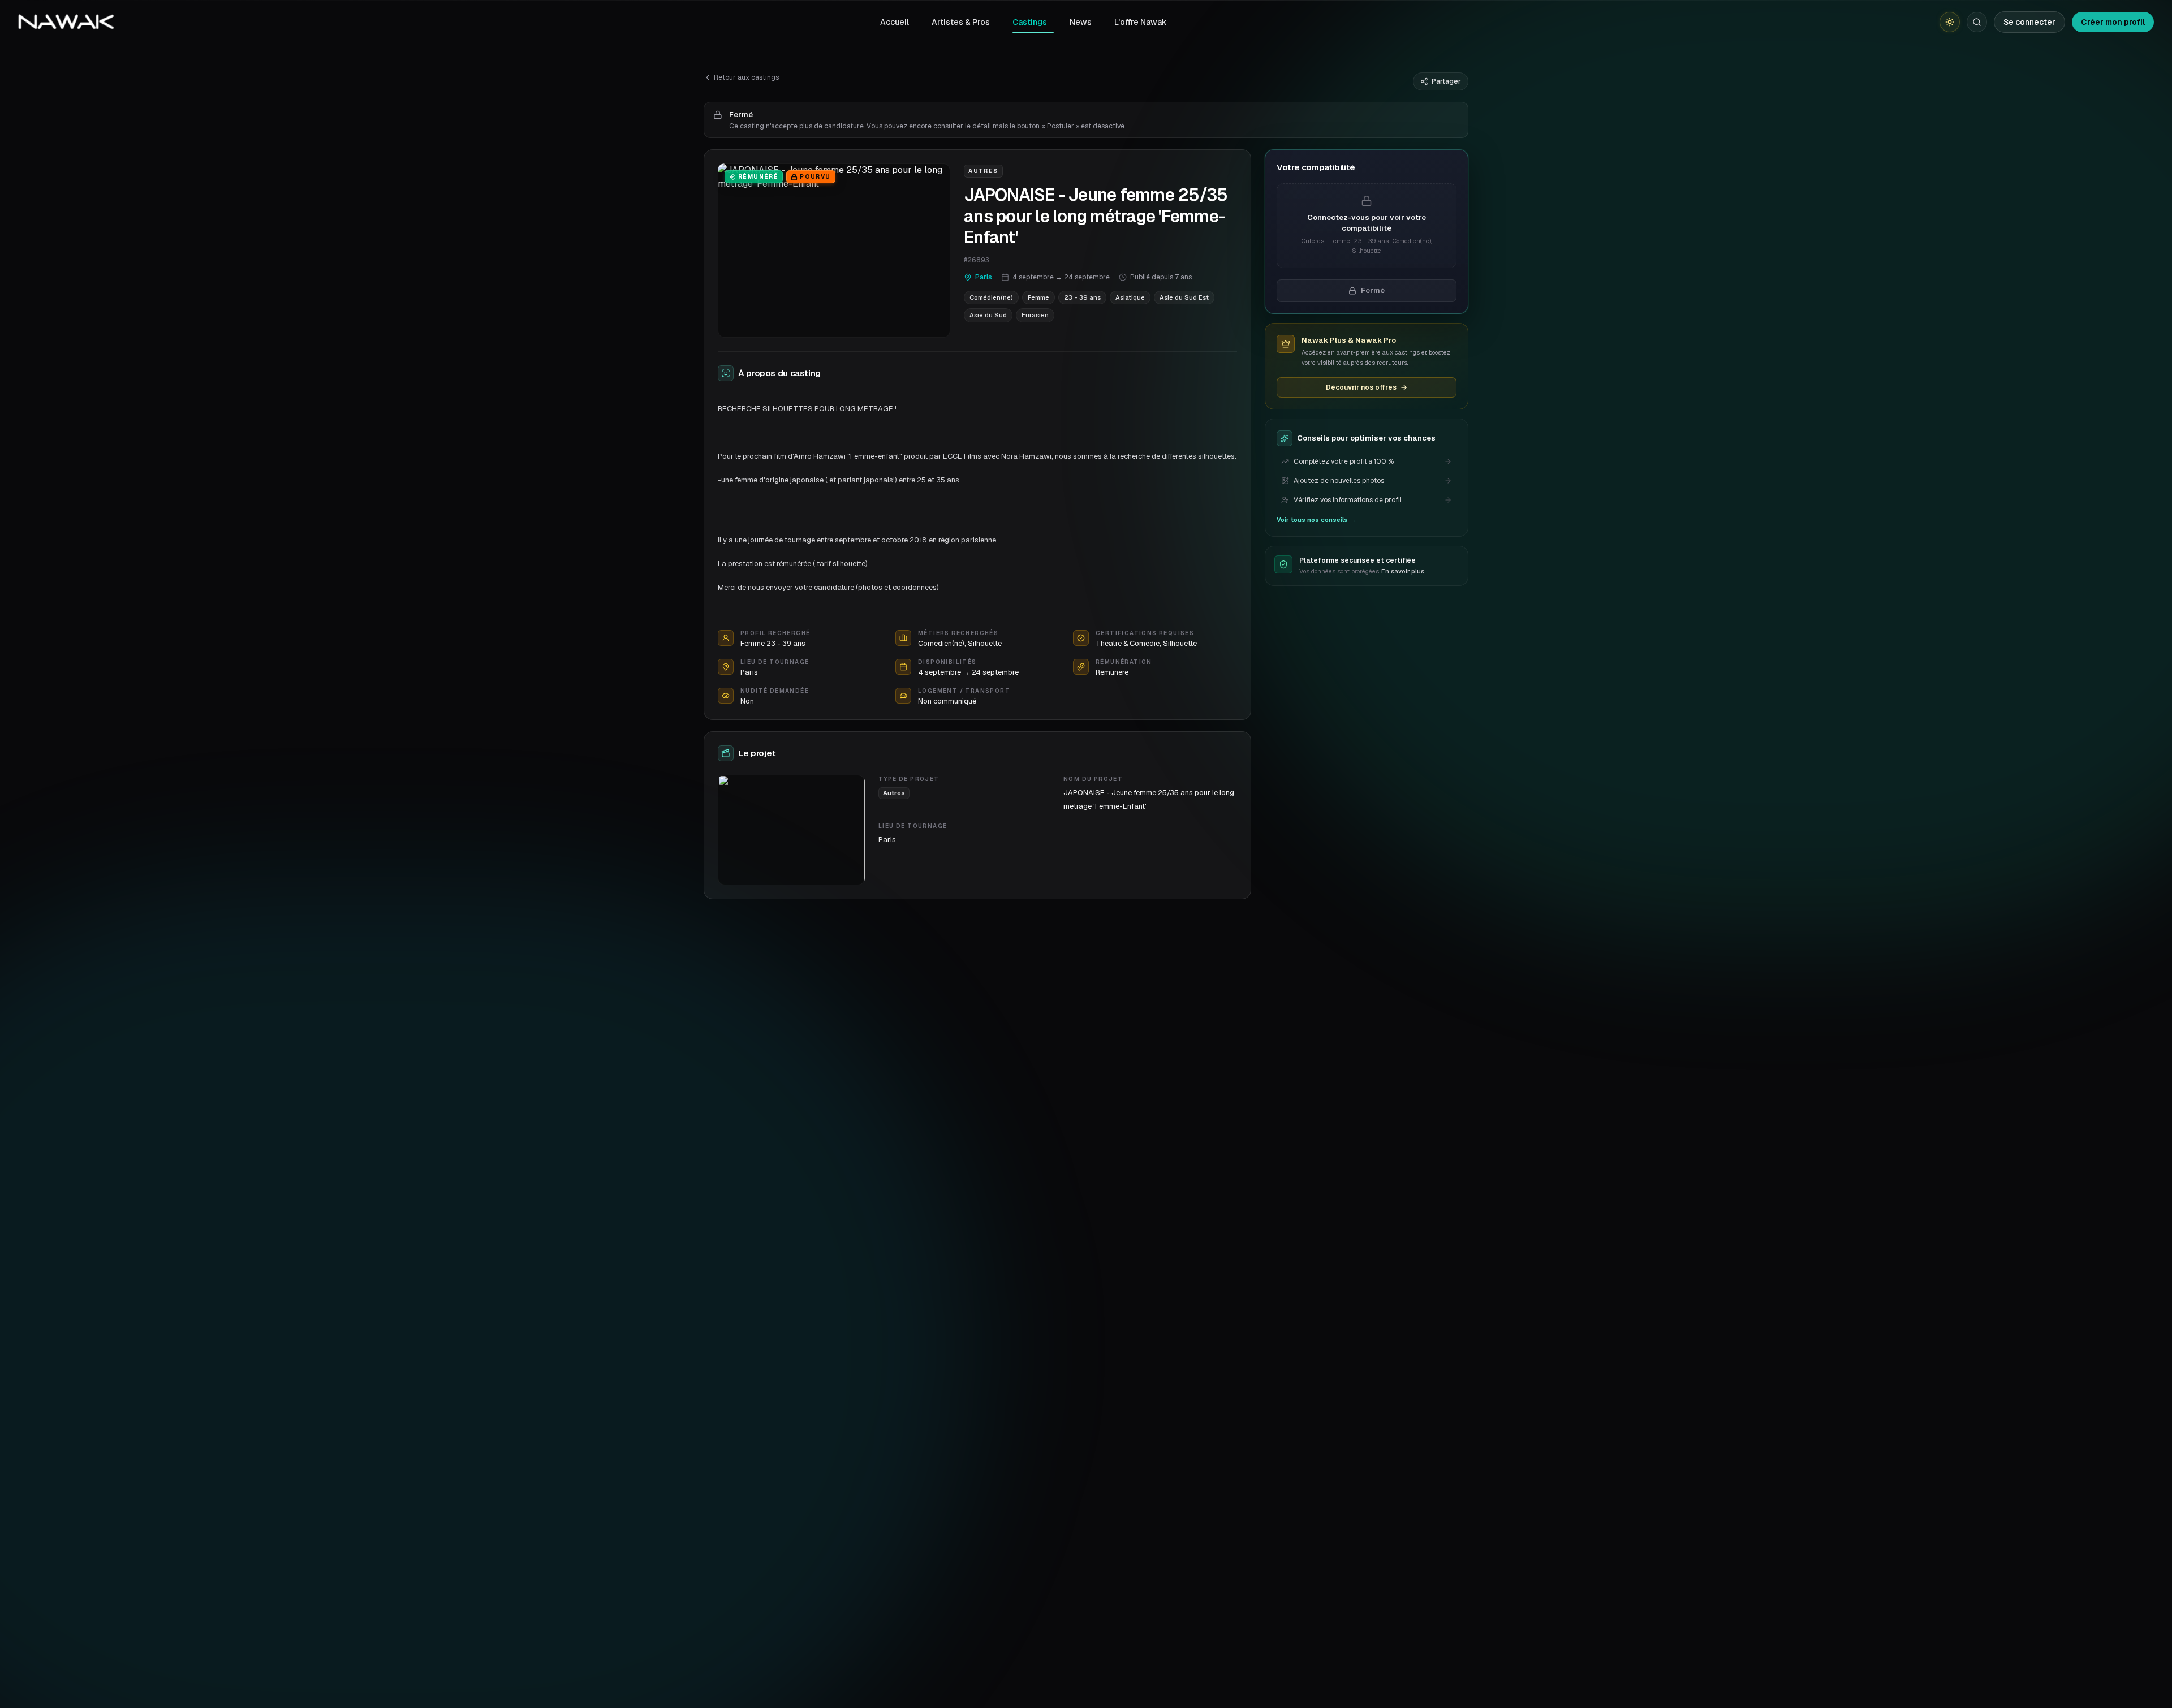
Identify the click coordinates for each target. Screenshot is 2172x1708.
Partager (1446, 81)
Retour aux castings (746, 77)
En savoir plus (1403, 571)
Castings (1030, 22)
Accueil (895, 22)
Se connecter (2029, 22)
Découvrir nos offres (1361, 387)
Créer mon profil (2113, 22)
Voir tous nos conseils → (1316, 520)
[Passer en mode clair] (1950, 22)
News (1081, 22)
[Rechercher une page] (1977, 22)
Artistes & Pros (961, 22)
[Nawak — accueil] (66, 22)
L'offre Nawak (1141, 22)
